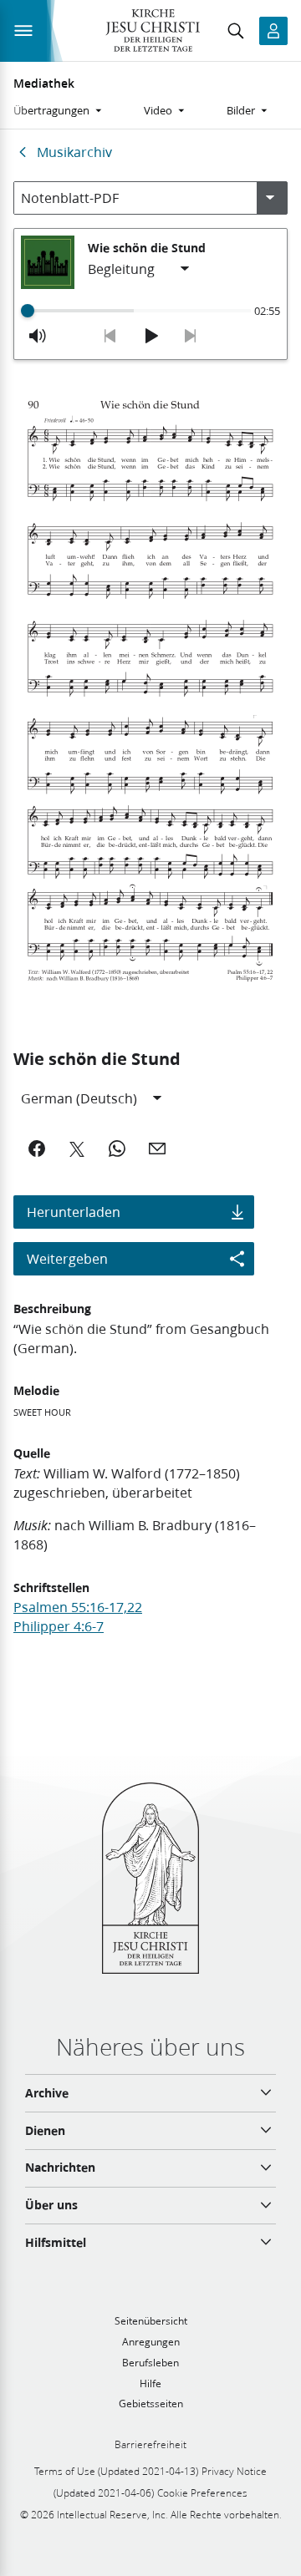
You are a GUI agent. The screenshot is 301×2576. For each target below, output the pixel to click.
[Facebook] (37, 1149)
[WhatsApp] (117, 1149)
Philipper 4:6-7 (59, 1626)
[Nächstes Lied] (191, 336)
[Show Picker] (270, 198)
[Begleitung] (140, 269)
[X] (77, 1149)
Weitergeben (67, 1258)
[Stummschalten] (38, 336)
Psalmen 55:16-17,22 (78, 1607)
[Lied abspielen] (150, 336)
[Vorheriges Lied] (110, 336)
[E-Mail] (157, 1149)
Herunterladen (74, 1212)
